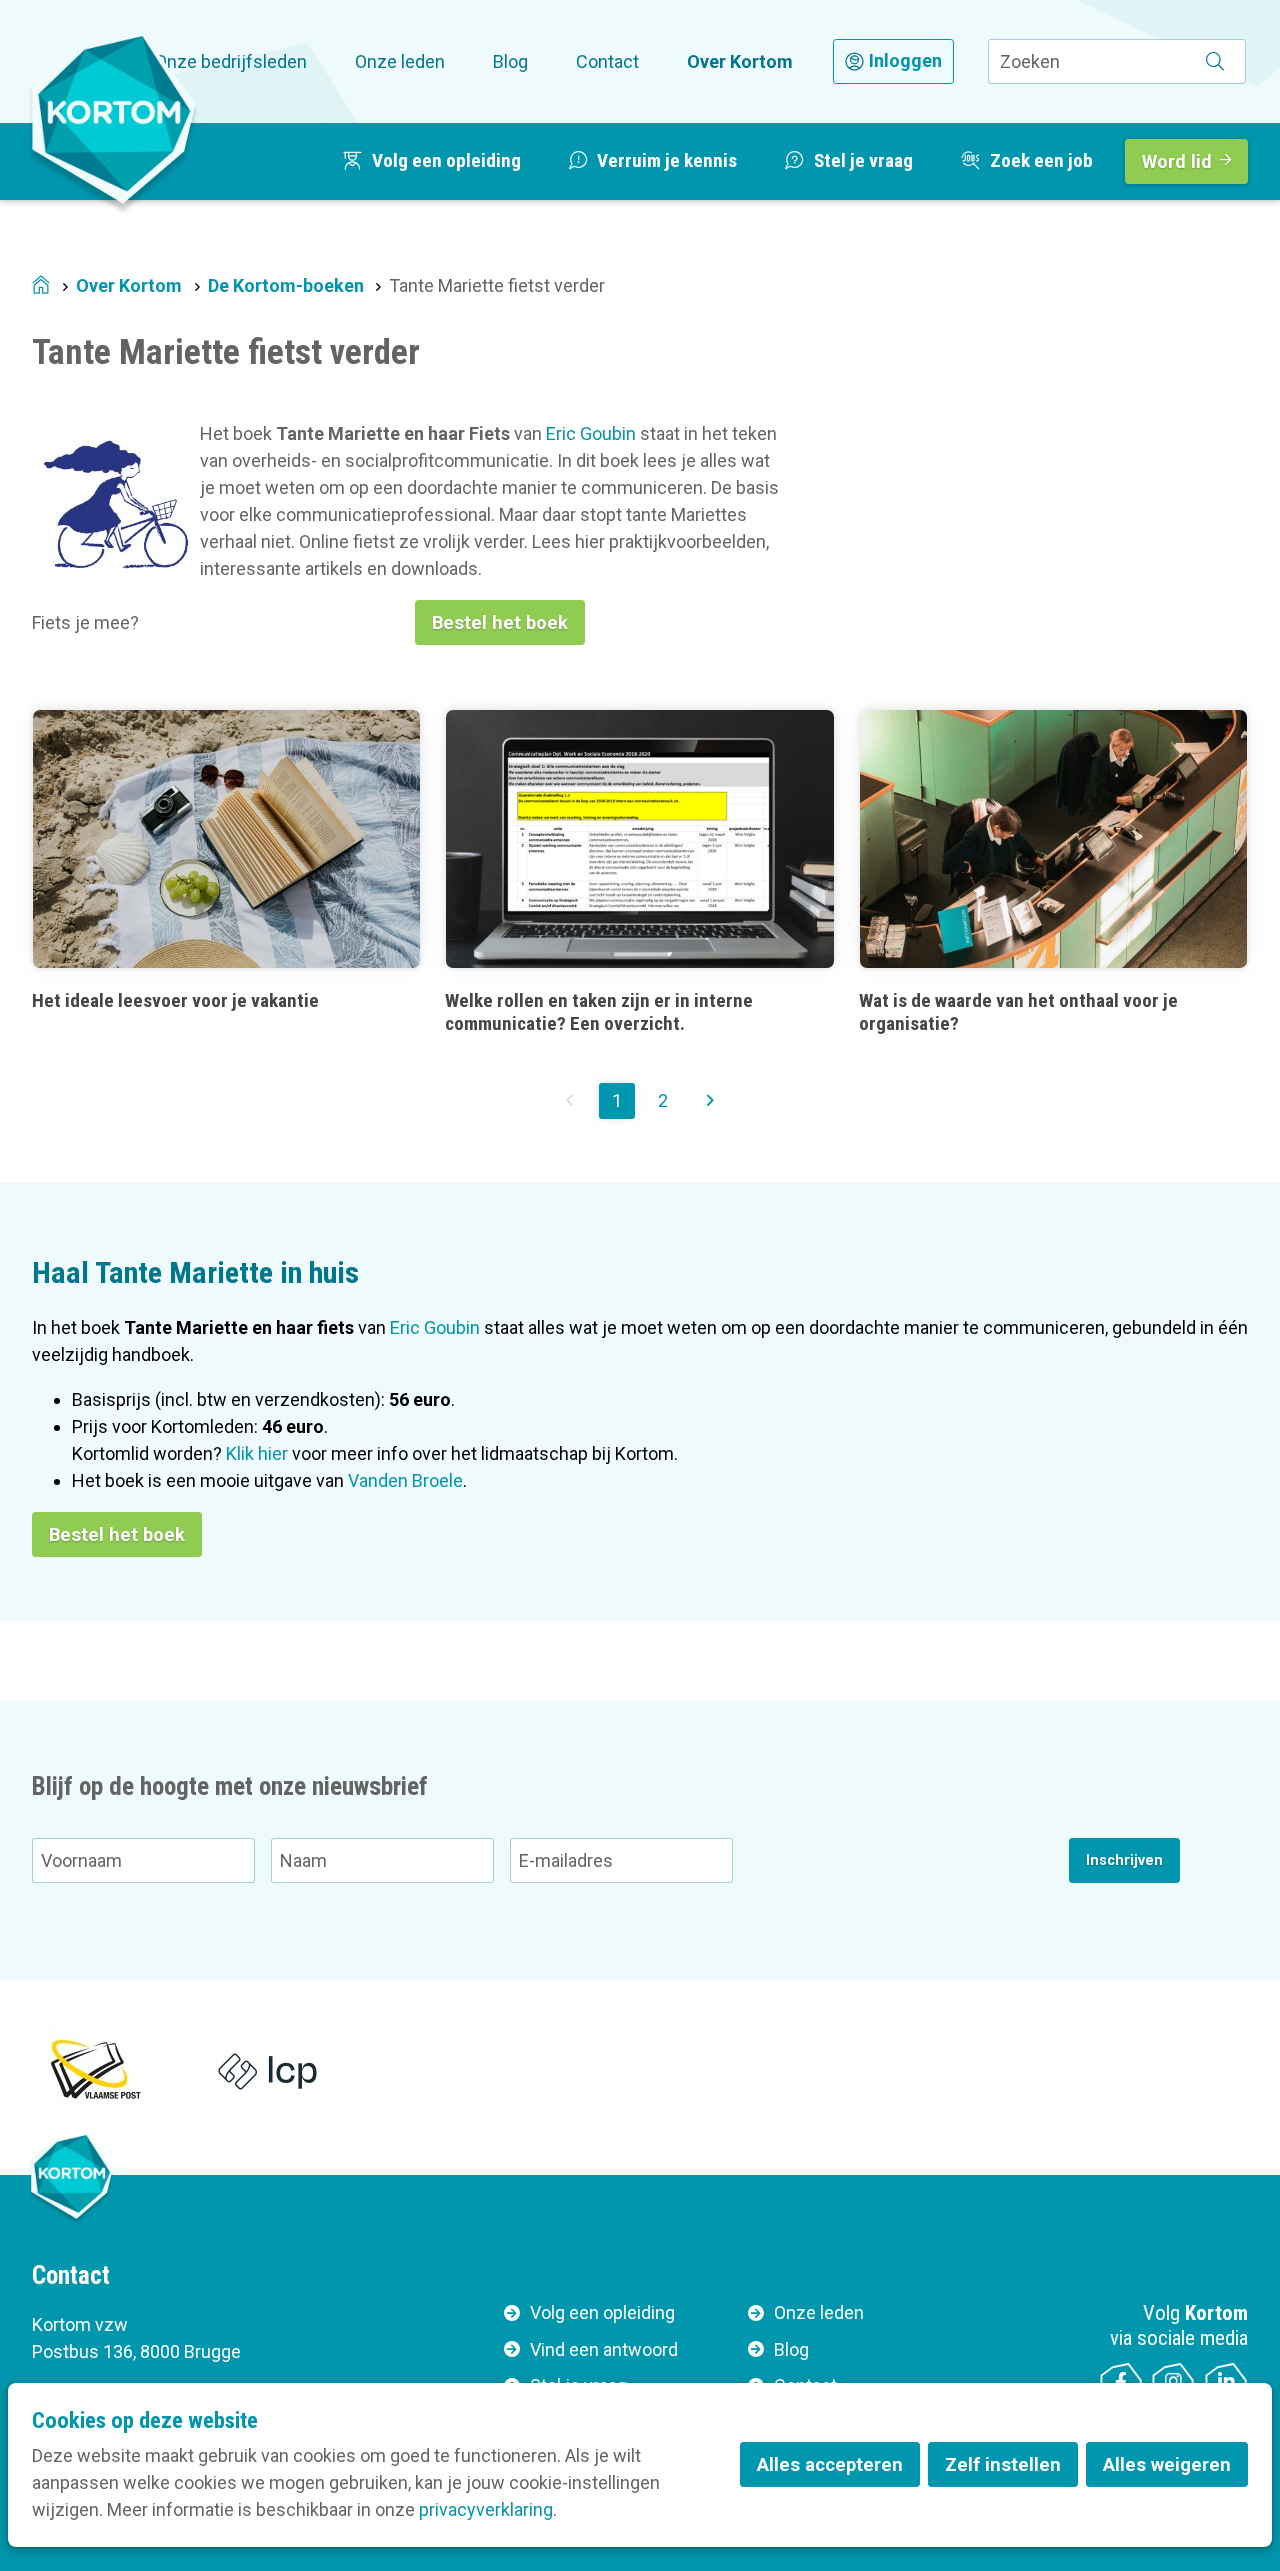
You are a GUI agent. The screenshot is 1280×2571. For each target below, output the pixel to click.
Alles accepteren (830, 2464)
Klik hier (257, 1453)
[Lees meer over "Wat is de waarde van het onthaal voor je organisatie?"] (1053, 872)
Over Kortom (740, 61)
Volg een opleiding (602, 2312)
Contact (607, 61)
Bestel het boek (500, 622)
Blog (510, 61)
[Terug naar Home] (114, 119)
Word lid (1177, 161)
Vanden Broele (405, 1480)
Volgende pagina (710, 1101)
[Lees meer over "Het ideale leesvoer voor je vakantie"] (226, 872)
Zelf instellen (1003, 2464)
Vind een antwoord (604, 2349)
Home (41, 286)
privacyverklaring (486, 2509)
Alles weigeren (1167, 2464)
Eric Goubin (591, 433)
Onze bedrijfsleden (231, 61)
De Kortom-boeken (286, 285)
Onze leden (400, 61)
